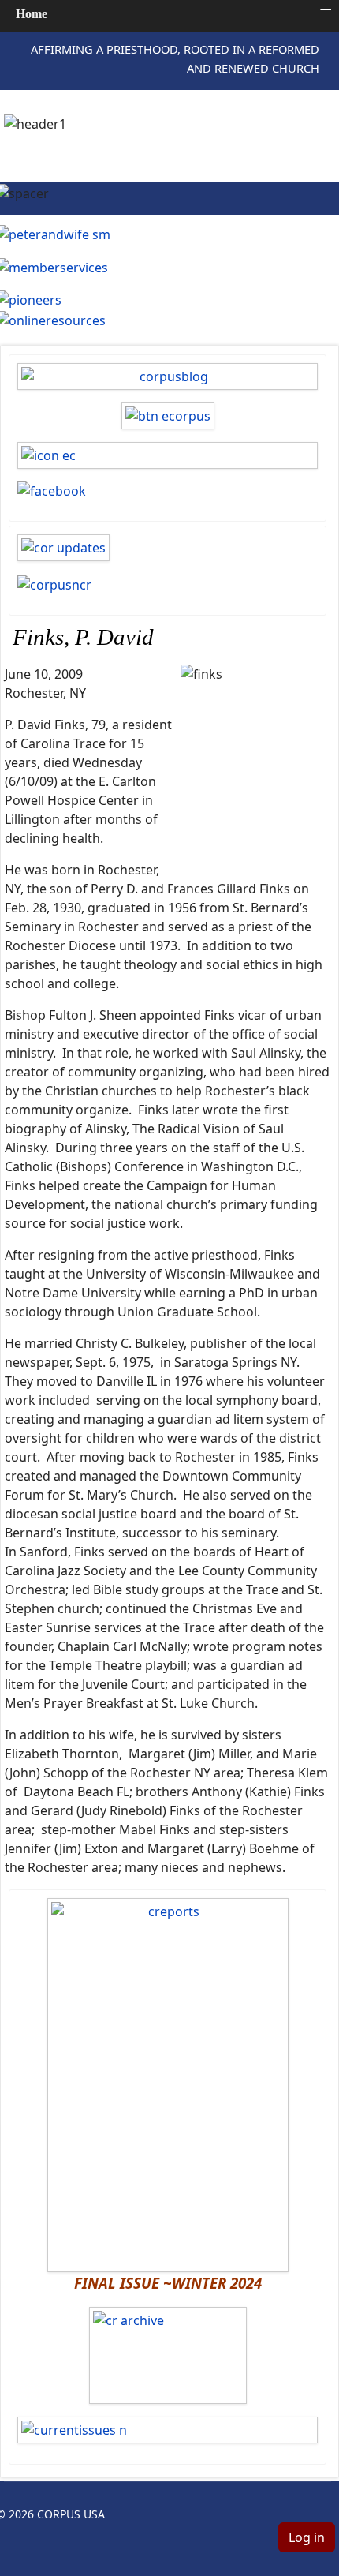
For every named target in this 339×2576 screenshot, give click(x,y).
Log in (307, 2537)
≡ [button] (326, 13)
